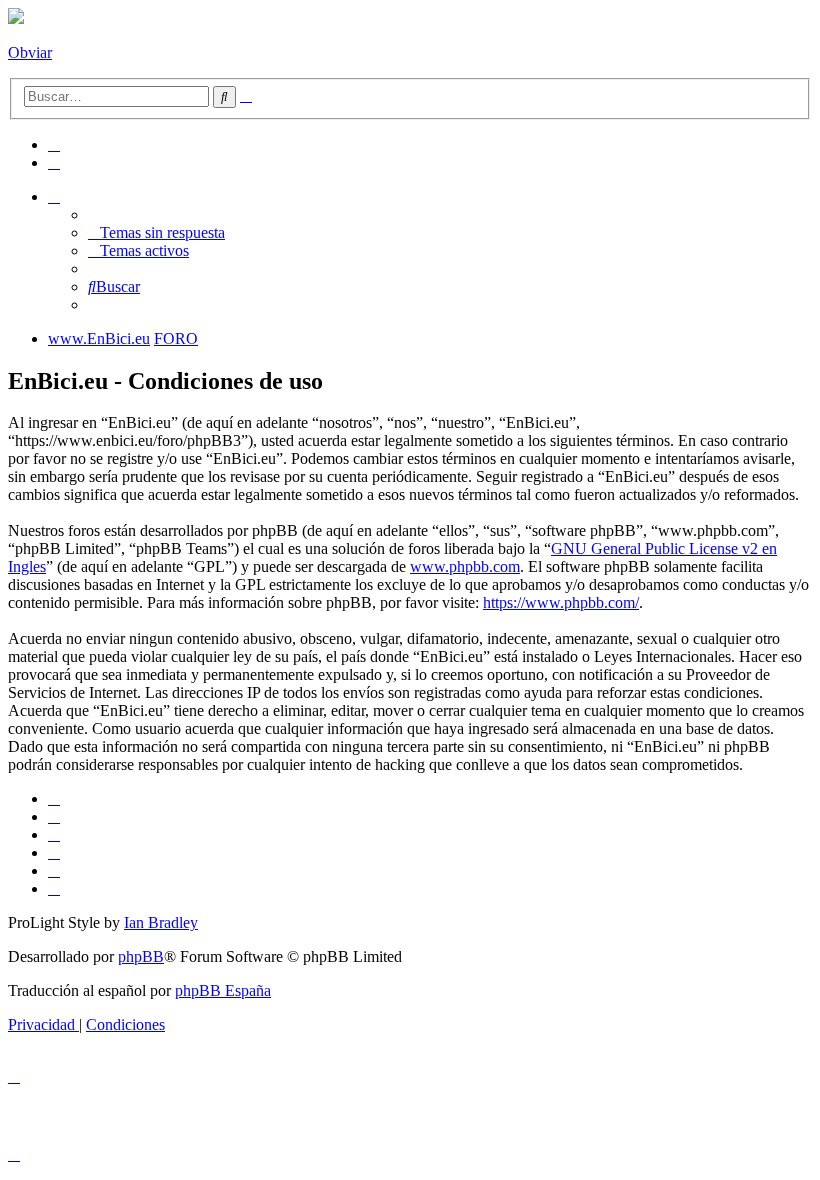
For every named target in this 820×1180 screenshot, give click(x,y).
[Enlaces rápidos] (54, 196)
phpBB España (223, 990)
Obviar (30, 52)
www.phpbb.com (465, 566)
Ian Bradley (161, 922)
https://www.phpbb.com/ (561, 602)
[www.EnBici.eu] (16, 18)
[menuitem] (54, 144)
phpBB (141, 956)
